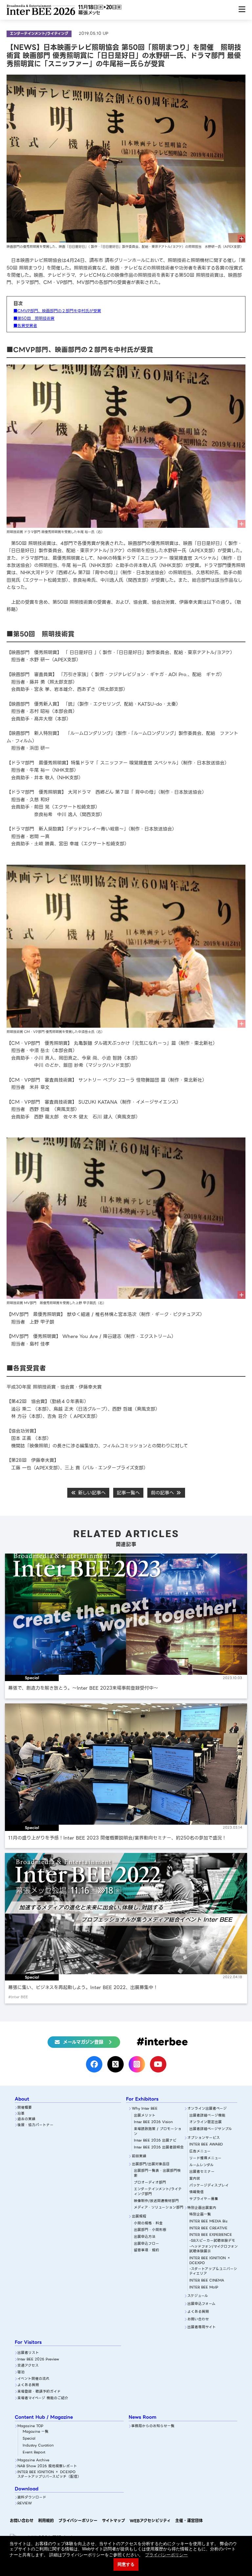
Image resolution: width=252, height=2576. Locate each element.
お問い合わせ (198, 2319)
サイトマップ (114, 2521)
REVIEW (25, 2504)
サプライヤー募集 (204, 2199)
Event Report (34, 2453)
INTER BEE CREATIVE (208, 2228)
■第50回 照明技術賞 (34, 318)
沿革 (21, 2114)
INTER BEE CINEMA (207, 2281)
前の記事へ (163, 1493)
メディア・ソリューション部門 (159, 2208)
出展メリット (145, 2116)
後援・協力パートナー (35, 2125)
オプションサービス (204, 2138)
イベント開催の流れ (33, 2379)
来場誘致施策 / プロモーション (158, 2131)
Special (29, 2439)
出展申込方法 (145, 2237)
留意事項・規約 (147, 2250)
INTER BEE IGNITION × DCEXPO (210, 2261)
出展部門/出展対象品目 (151, 2164)
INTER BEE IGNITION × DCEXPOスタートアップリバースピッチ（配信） (49, 2475)
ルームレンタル (201, 2165)
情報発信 (197, 2192)
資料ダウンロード (32, 2498)
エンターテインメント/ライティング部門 (158, 2192)
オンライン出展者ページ (207, 2109)
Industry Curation (38, 2446)
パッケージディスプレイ (209, 2186)
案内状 (195, 2179)
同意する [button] (126, 2564)
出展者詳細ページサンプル (211, 2129)
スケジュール (198, 2296)
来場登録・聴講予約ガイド (39, 2392)
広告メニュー (200, 2152)
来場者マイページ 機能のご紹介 (43, 2398)
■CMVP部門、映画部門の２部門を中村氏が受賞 (57, 311)
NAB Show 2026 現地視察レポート (47, 2466)
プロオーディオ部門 (150, 2183)
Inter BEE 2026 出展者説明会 (159, 2148)
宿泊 (21, 2372)
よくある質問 (198, 2312)
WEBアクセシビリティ (150, 2521)
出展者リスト (28, 2353)
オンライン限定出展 (206, 2122)
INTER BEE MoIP (204, 2288)
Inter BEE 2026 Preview (38, 2360)
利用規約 (46, 2521)
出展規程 (139, 2217)
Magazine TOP (30, 2426)
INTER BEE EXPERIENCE (211, 2235)
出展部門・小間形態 (150, 2230)
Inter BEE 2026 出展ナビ (155, 2141)
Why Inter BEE (145, 2109)
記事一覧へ (128, 1493)
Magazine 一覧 (36, 2432)
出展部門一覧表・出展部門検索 (157, 2173)
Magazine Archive (33, 2460)
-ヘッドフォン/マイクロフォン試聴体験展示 (214, 2249)
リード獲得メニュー (205, 2158)
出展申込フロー (147, 2244)
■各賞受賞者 (25, 326)
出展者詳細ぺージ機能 (207, 2116)
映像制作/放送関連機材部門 (156, 2201)
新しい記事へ (91, 1493)
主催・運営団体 (189, 2521)
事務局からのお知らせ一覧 (153, 2426)
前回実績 (139, 2156)
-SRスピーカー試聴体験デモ (212, 2241)
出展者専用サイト (202, 2327)
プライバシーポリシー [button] (166, 2555)
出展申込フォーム (201, 2304)
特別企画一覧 (200, 2215)
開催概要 (25, 2108)
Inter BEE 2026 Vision (153, 2122)
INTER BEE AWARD (206, 2145)
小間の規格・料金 (148, 2224)
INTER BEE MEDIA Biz (209, 2222)
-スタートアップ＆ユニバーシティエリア (213, 2272)
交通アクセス (28, 2366)
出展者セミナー (202, 2172)
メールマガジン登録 (83, 2042)
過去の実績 (26, 2119)
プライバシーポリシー (78, 2521)
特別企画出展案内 (202, 2208)
